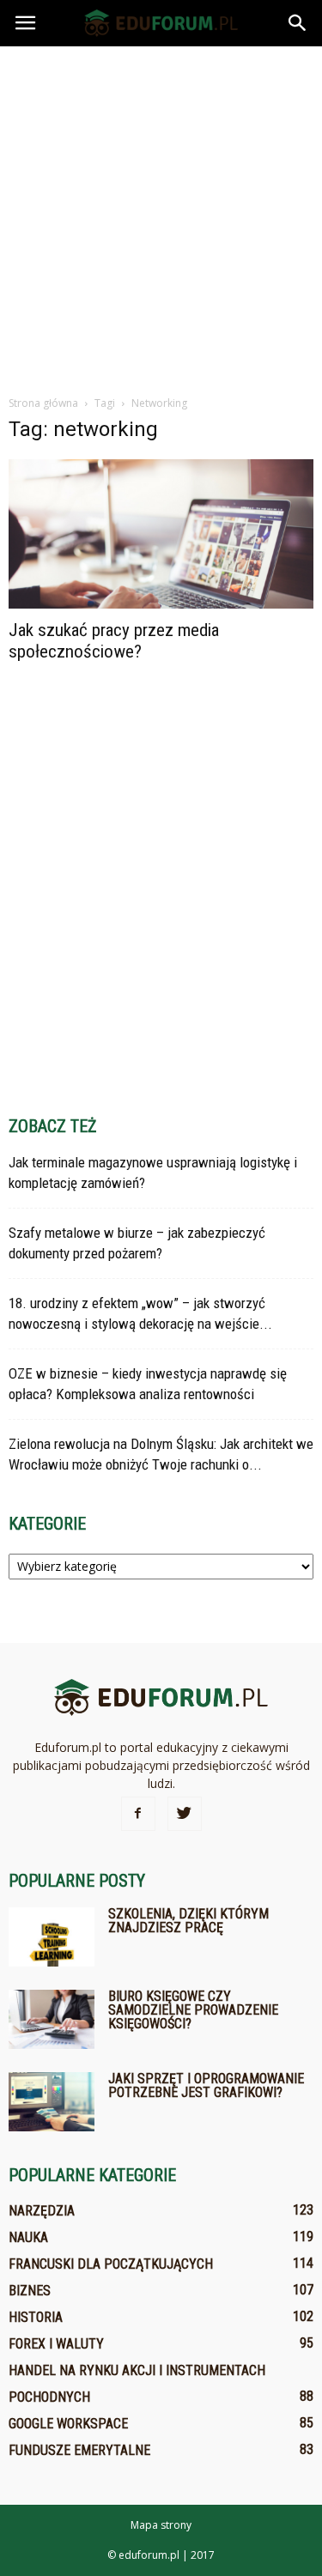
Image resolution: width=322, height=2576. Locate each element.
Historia (36, 2317)
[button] (298, 23)
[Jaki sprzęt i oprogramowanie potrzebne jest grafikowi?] (52, 2102)
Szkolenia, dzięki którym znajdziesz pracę (188, 1921)
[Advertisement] (161, 216)
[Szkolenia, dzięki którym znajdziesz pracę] (52, 1937)
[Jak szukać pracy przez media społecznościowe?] (161, 534)
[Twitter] (185, 1814)
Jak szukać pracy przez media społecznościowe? (114, 641)
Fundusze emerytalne (79, 2450)
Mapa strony (161, 2525)
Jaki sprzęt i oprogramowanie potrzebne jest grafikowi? (206, 2085)
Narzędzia (42, 2211)
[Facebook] (138, 1814)
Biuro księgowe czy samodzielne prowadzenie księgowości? (193, 2010)
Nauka (28, 2237)
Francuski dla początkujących (111, 2264)
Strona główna (43, 403)
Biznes (30, 2291)
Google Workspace (68, 2424)
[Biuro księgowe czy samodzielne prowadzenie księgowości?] (52, 2019)
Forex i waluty (56, 2344)
